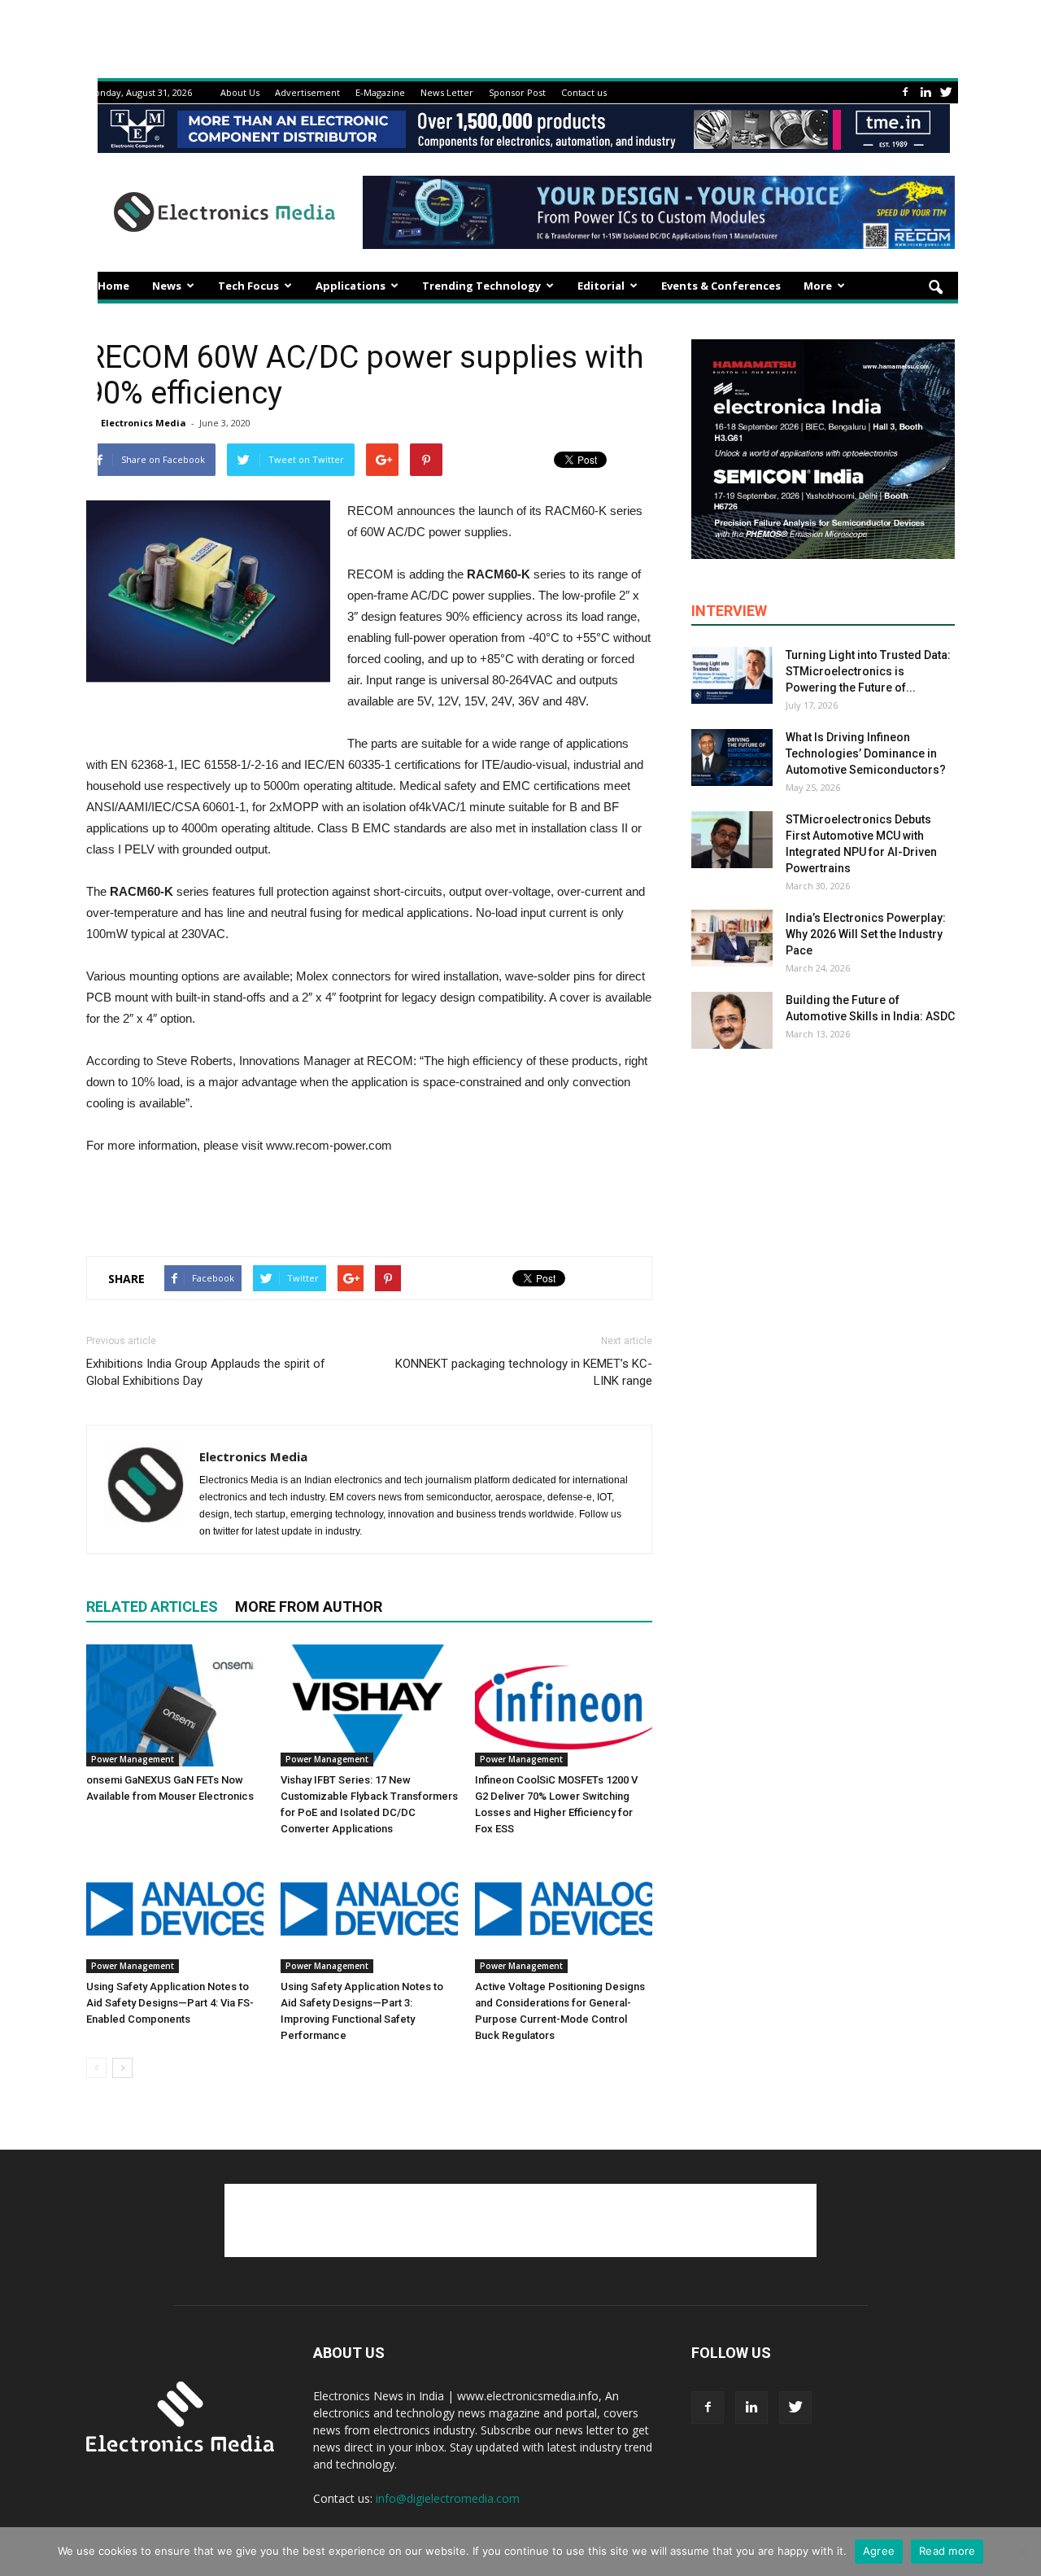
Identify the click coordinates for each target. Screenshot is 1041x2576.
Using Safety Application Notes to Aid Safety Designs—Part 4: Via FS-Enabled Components (170, 2003)
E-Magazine (380, 92)
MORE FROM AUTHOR (309, 1607)
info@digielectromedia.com (448, 2498)
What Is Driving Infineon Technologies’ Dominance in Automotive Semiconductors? (866, 753)
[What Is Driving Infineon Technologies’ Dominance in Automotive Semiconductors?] (732, 758)
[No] (1021, 2552)
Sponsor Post (517, 92)
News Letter (447, 92)
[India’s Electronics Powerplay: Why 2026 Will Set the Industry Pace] (732, 938)
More (818, 286)
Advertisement (307, 92)
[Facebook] (905, 92)
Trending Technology (481, 286)
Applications (351, 286)
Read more (947, 2551)
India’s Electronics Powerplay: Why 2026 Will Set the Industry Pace (866, 934)
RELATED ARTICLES (152, 1607)
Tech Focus (248, 286)
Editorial (601, 286)
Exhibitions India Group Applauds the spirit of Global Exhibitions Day (206, 1372)
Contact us (584, 92)
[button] (935, 288)
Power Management (133, 1759)
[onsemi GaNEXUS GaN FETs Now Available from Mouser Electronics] (175, 1705)
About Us (240, 92)
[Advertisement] (369, 1202)
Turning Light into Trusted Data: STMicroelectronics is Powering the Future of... (868, 671)
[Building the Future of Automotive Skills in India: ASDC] (732, 1020)
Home (113, 286)
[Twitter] (946, 92)
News (167, 286)
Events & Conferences (721, 286)
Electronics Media (144, 423)
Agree (879, 2551)
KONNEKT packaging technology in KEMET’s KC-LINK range (524, 1372)
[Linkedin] (926, 92)
